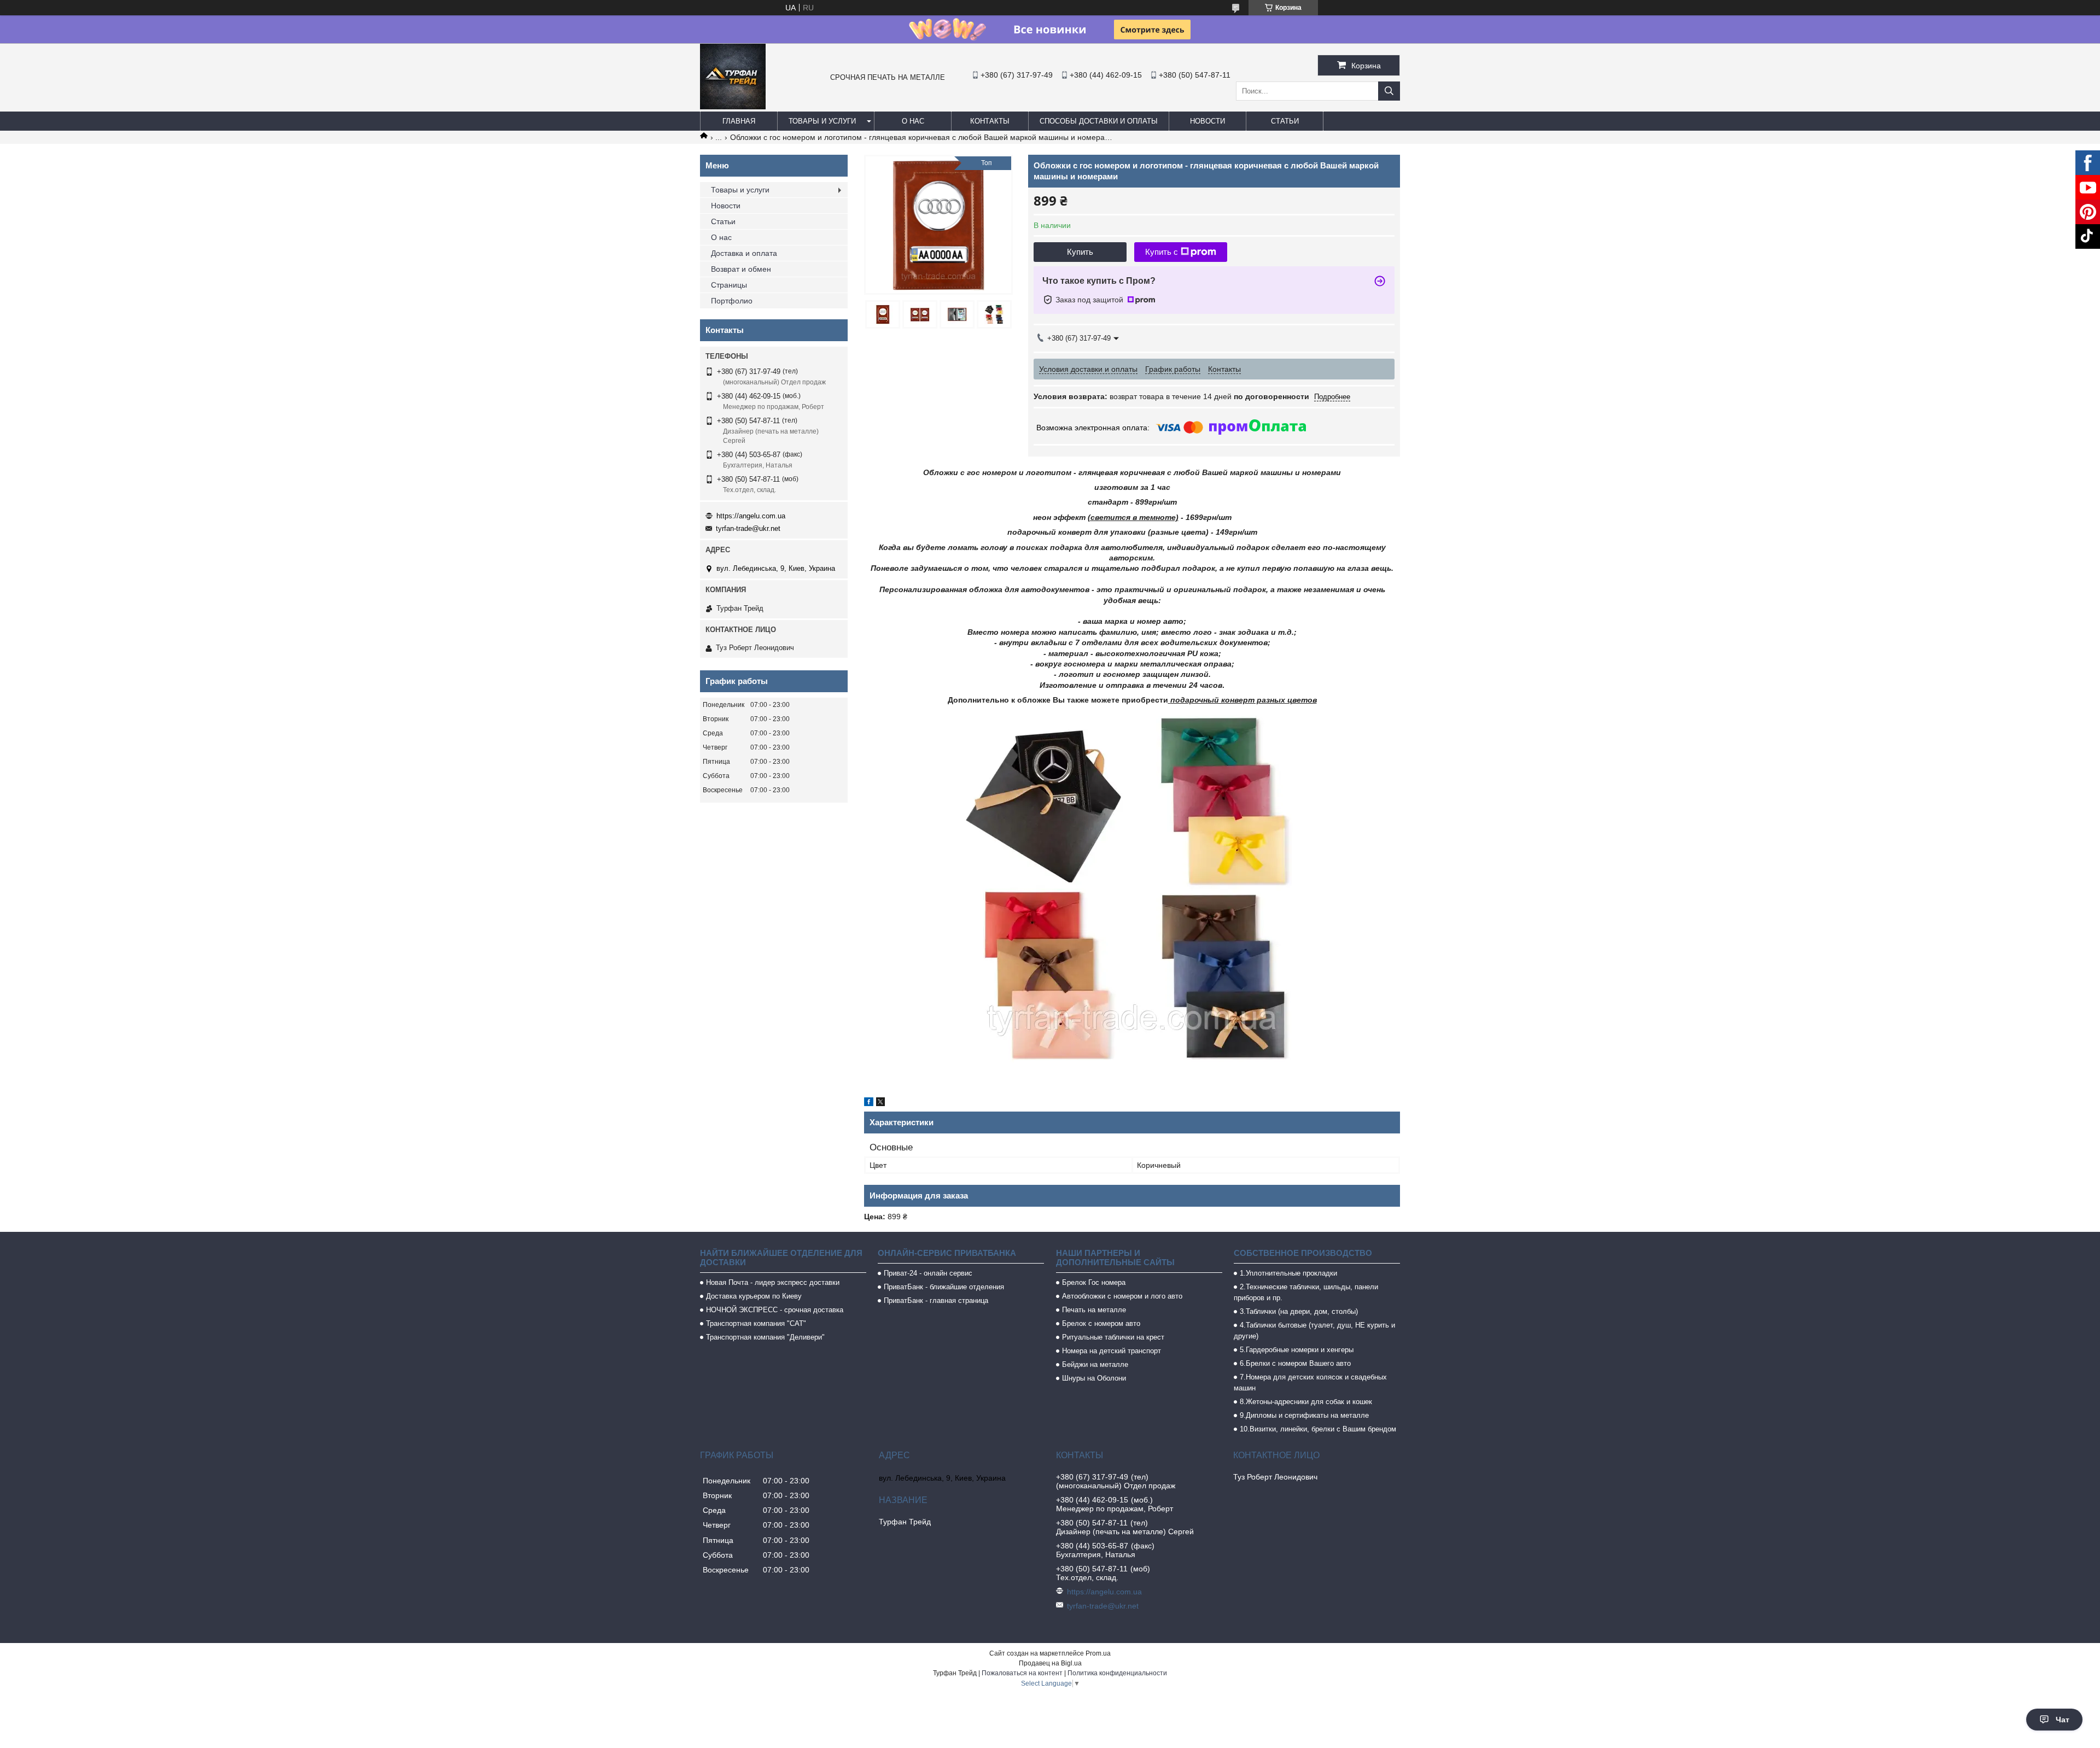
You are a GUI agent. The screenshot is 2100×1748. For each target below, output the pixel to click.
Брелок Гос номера (1094, 1282)
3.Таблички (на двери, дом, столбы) (1299, 1311)
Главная (739, 121)
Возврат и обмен (741, 269)
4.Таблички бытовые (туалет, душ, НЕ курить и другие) (1314, 1331)
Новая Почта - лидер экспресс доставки (773, 1282)
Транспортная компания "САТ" (756, 1323)
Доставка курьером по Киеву (754, 1296)
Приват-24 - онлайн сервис (928, 1273)
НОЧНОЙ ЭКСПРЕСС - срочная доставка (775, 1310)
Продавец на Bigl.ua (1050, 1663)
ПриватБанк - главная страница (936, 1300)
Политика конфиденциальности (1117, 1673)
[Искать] (1389, 91)
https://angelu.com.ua (751, 516)
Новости (1207, 121)
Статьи (1285, 121)
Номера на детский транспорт (1112, 1351)
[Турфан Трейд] (733, 107)
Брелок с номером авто (1101, 1323)
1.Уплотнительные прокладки (1288, 1273)
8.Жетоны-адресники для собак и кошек (1306, 1402)
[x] (880, 1103)
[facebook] (869, 1103)
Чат (2063, 1720)
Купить (1080, 252)
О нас (913, 121)
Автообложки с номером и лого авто (1122, 1296)
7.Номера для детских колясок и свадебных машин (1310, 1382)
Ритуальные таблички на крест (1113, 1337)
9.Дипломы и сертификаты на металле (1304, 1415)
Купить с (1162, 252)
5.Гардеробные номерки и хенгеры (1297, 1350)
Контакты (990, 121)
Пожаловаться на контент (1022, 1673)
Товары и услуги (822, 121)
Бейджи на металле (1095, 1364)
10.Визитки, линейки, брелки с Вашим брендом (1318, 1429)
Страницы (729, 285)
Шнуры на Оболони (1094, 1378)
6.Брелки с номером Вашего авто (1295, 1363)
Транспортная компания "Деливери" (765, 1337)
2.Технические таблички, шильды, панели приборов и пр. (1306, 1292)
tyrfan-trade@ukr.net (748, 528)
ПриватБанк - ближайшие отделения (944, 1287)
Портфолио (732, 301)
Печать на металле (1094, 1310)
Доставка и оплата (744, 253)
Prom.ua (1098, 1653)
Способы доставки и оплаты (1099, 121)
